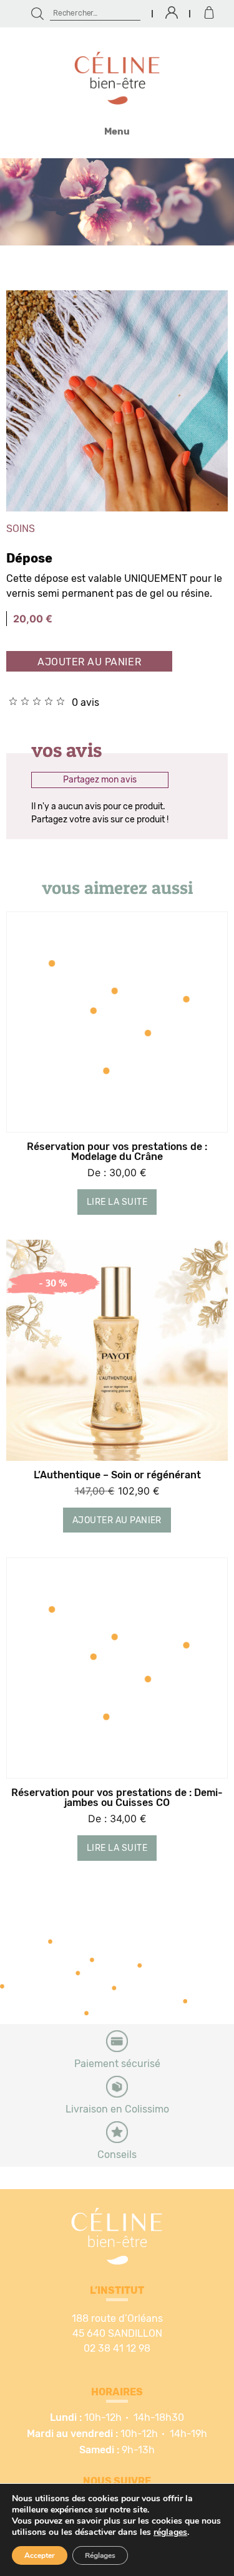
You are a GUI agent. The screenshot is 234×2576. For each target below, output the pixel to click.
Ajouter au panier (89, 662)
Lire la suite (117, 1202)
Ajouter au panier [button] (117, 1521)
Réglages (100, 2555)
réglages (170, 2532)
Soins (21, 529)
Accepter (40, 2555)
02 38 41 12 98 (117, 2349)
